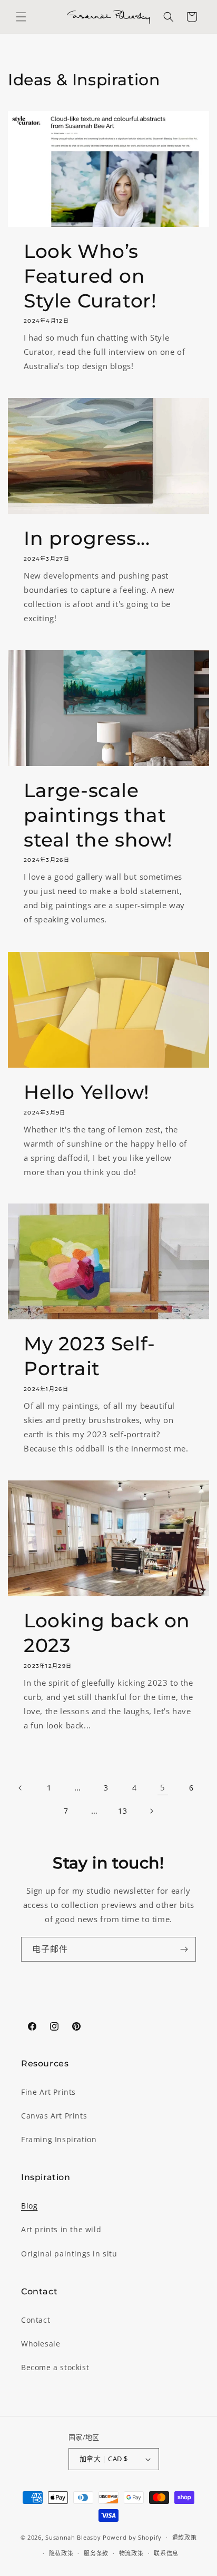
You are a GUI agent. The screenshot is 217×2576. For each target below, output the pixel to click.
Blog (29, 2206)
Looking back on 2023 (107, 1633)
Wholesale (41, 2344)
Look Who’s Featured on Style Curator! (90, 276)
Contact (36, 2320)
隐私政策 (61, 2553)
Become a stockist (55, 2367)
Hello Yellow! (87, 1092)
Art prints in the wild (61, 2229)
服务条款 (96, 2553)
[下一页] (151, 1811)
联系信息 (166, 2553)
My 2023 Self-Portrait (90, 1356)
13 (122, 1811)
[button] (21, 17)
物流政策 (131, 2553)
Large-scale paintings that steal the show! (98, 815)
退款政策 (185, 2537)
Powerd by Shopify (132, 2537)
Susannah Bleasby (73, 2537)
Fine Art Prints (48, 2092)
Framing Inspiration (59, 2139)
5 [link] (163, 1787)
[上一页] (21, 1788)
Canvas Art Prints (54, 2116)
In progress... (87, 538)
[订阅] (184, 1949)
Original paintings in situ (69, 2254)
